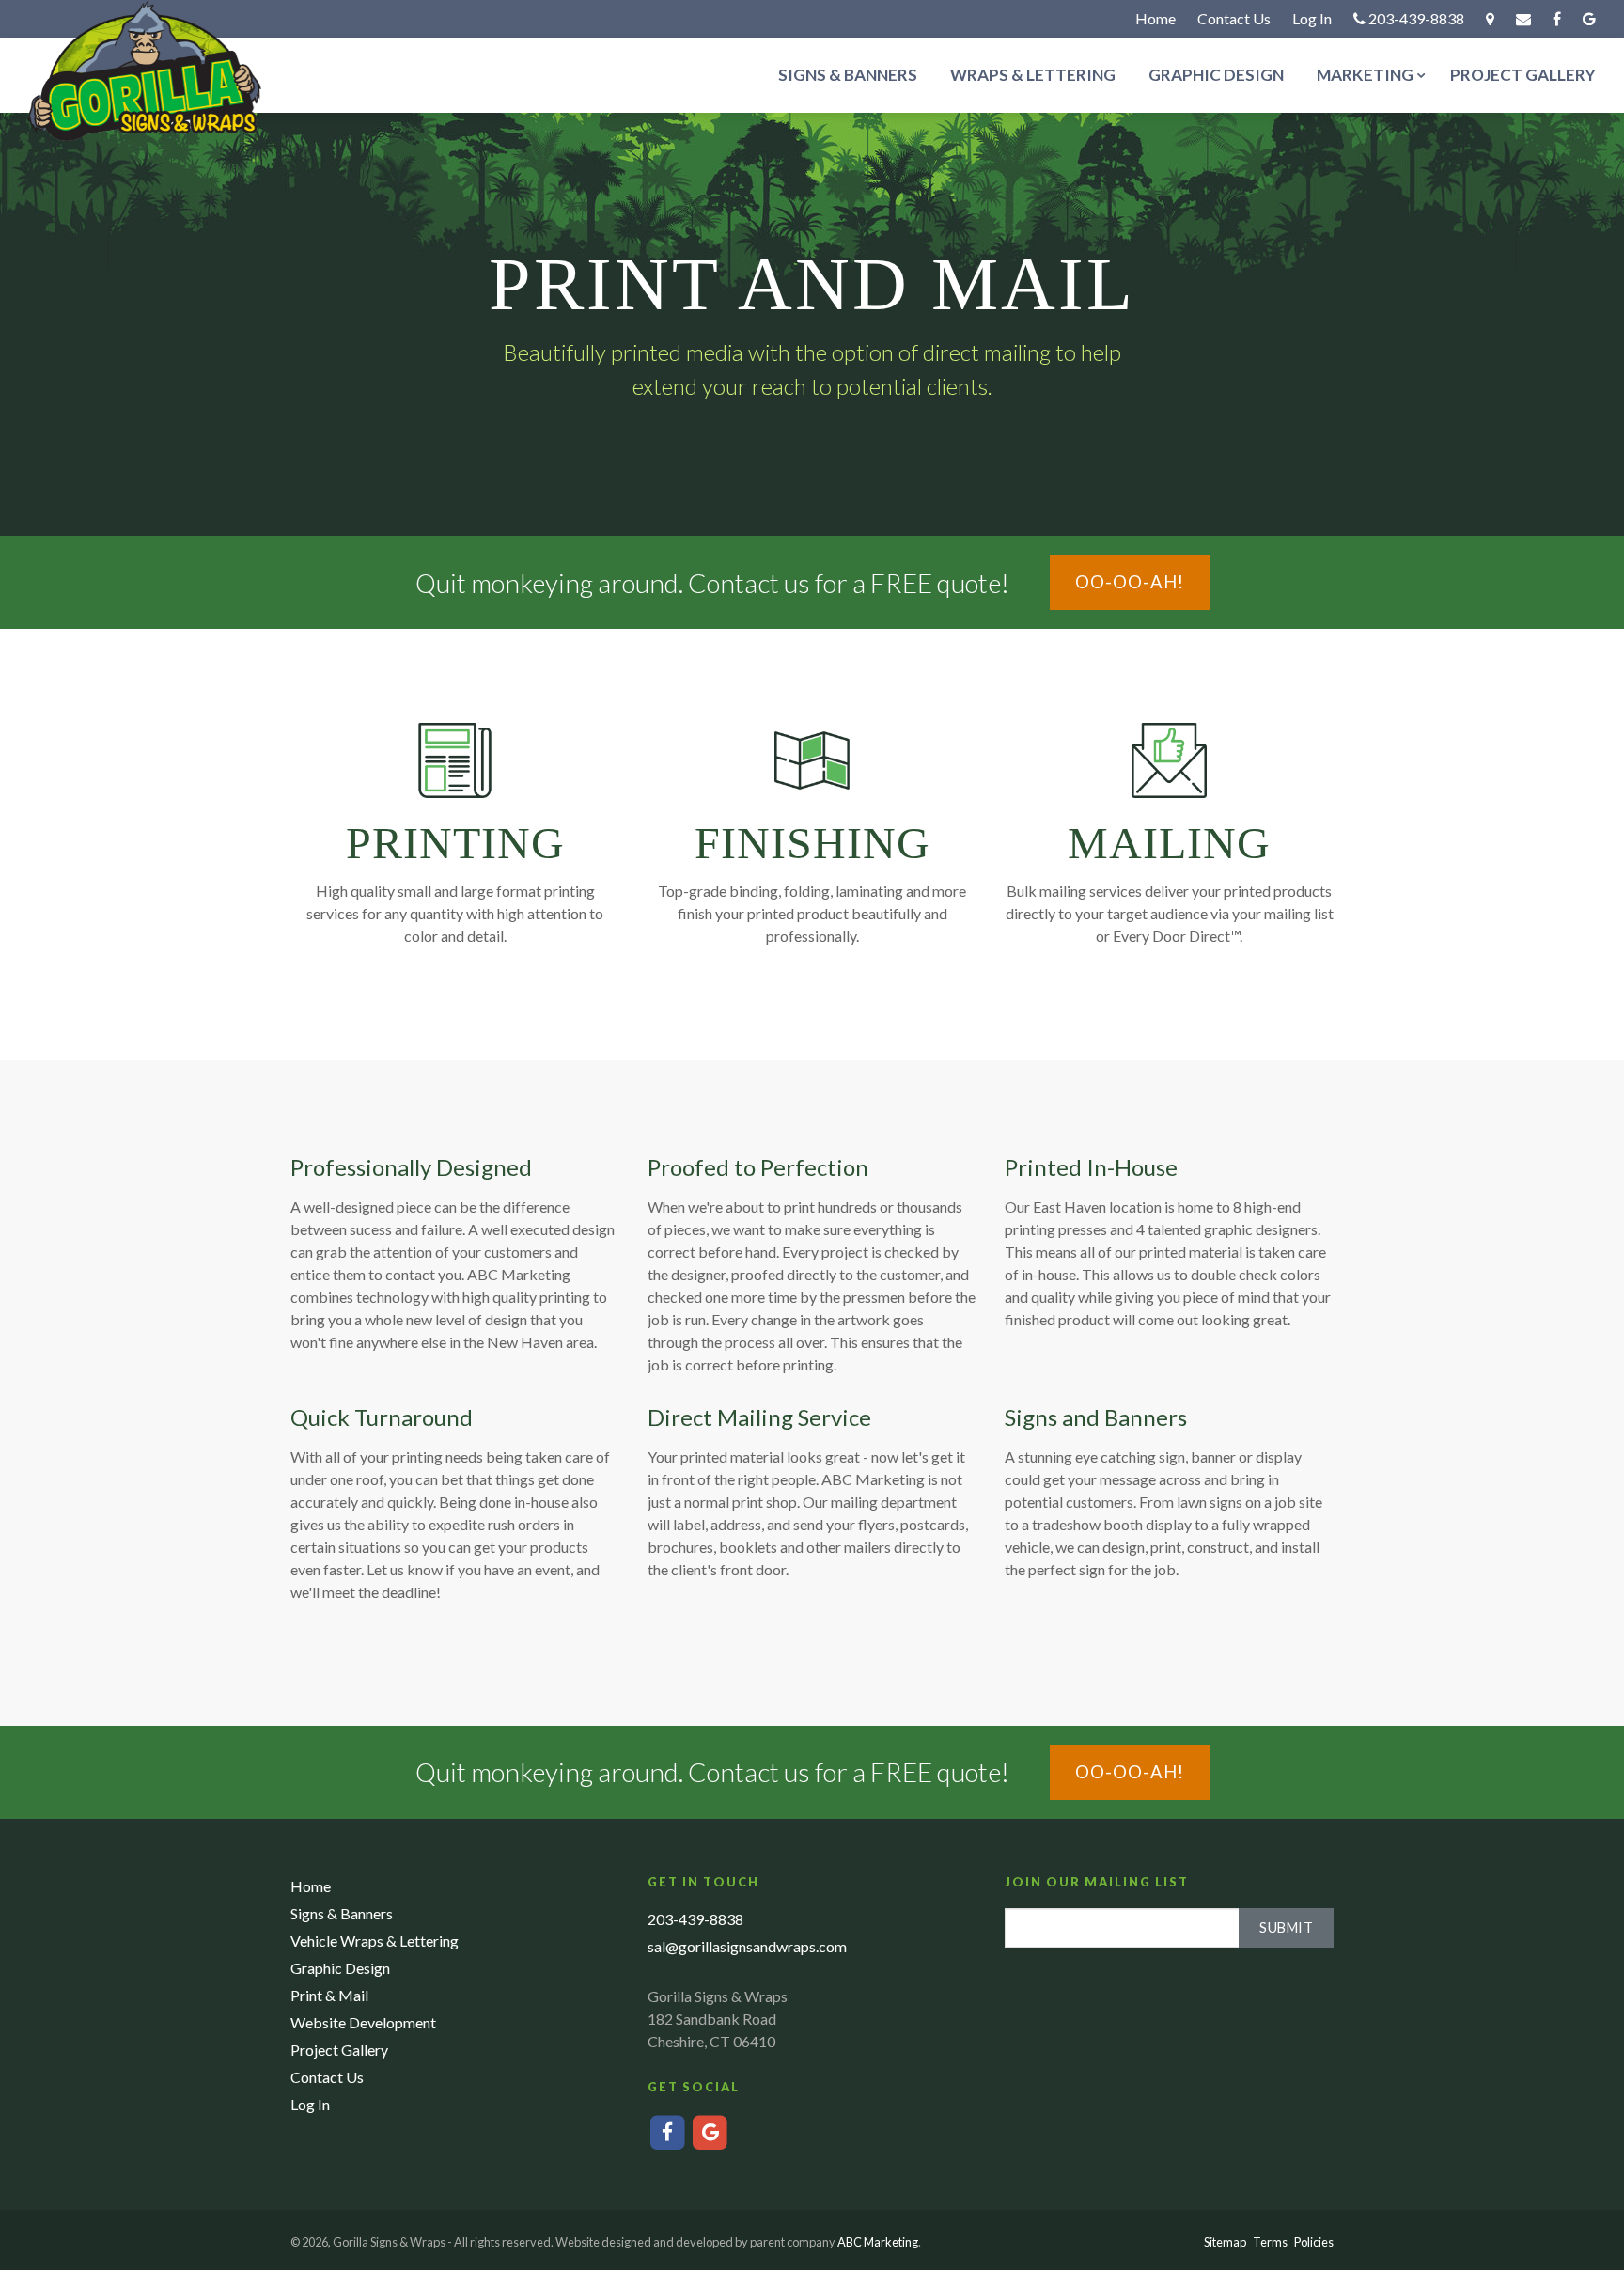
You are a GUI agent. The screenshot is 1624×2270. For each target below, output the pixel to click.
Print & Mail (329, 1995)
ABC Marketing (878, 2242)
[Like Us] (1557, 18)
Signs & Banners (848, 75)
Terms (1270, 2242)
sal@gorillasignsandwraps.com (747, 1946)
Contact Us (1234, 18)
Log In (1312, 18)
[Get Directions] (1490, 18)
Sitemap (1225, 2242)
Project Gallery (1523, 75)
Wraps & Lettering (1033, 75)
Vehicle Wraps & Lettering (375, 1941)
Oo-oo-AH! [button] (1130, 582)
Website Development (363, 2022)
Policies (1314, 2242)
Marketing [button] (1365, 75)
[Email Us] (1523, 18)
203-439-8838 (1415, 18)
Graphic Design (1216, 75)
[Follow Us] (1589, 18)
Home (1156, 18)
